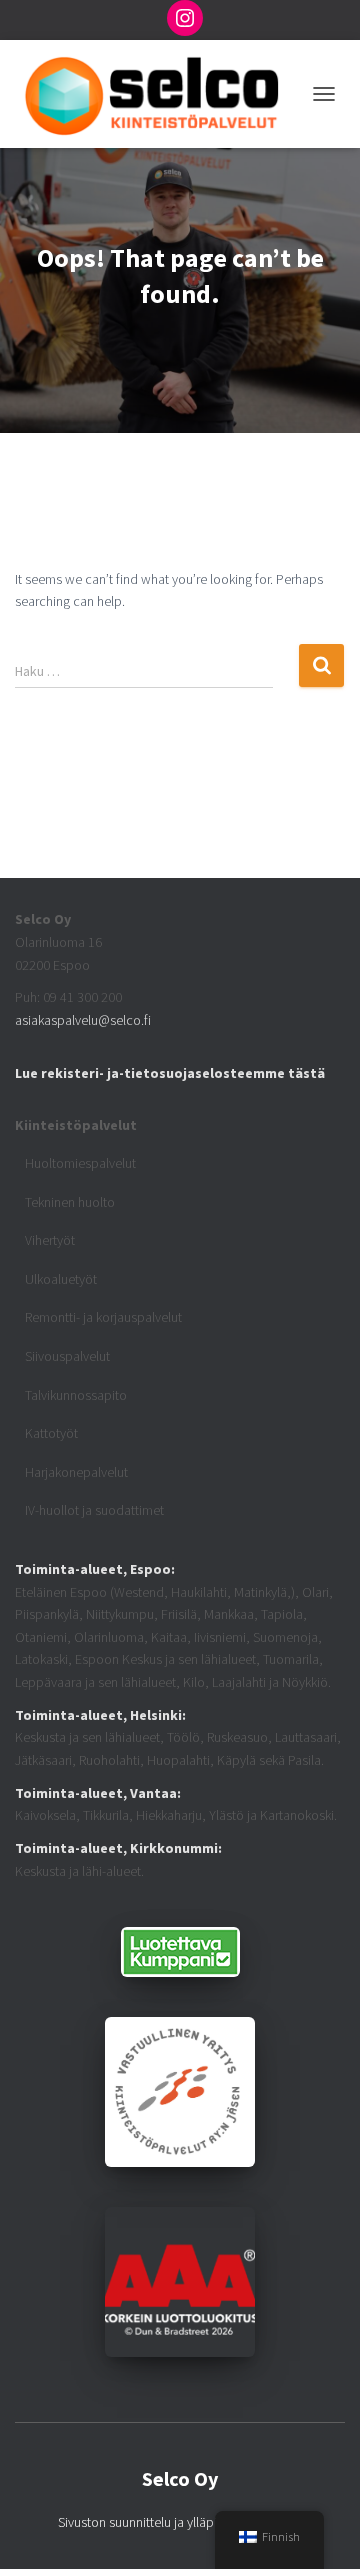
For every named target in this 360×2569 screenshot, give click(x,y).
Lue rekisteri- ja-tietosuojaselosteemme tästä (170, 1073)
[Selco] (158, 94)
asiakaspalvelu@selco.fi (83, 1020)
